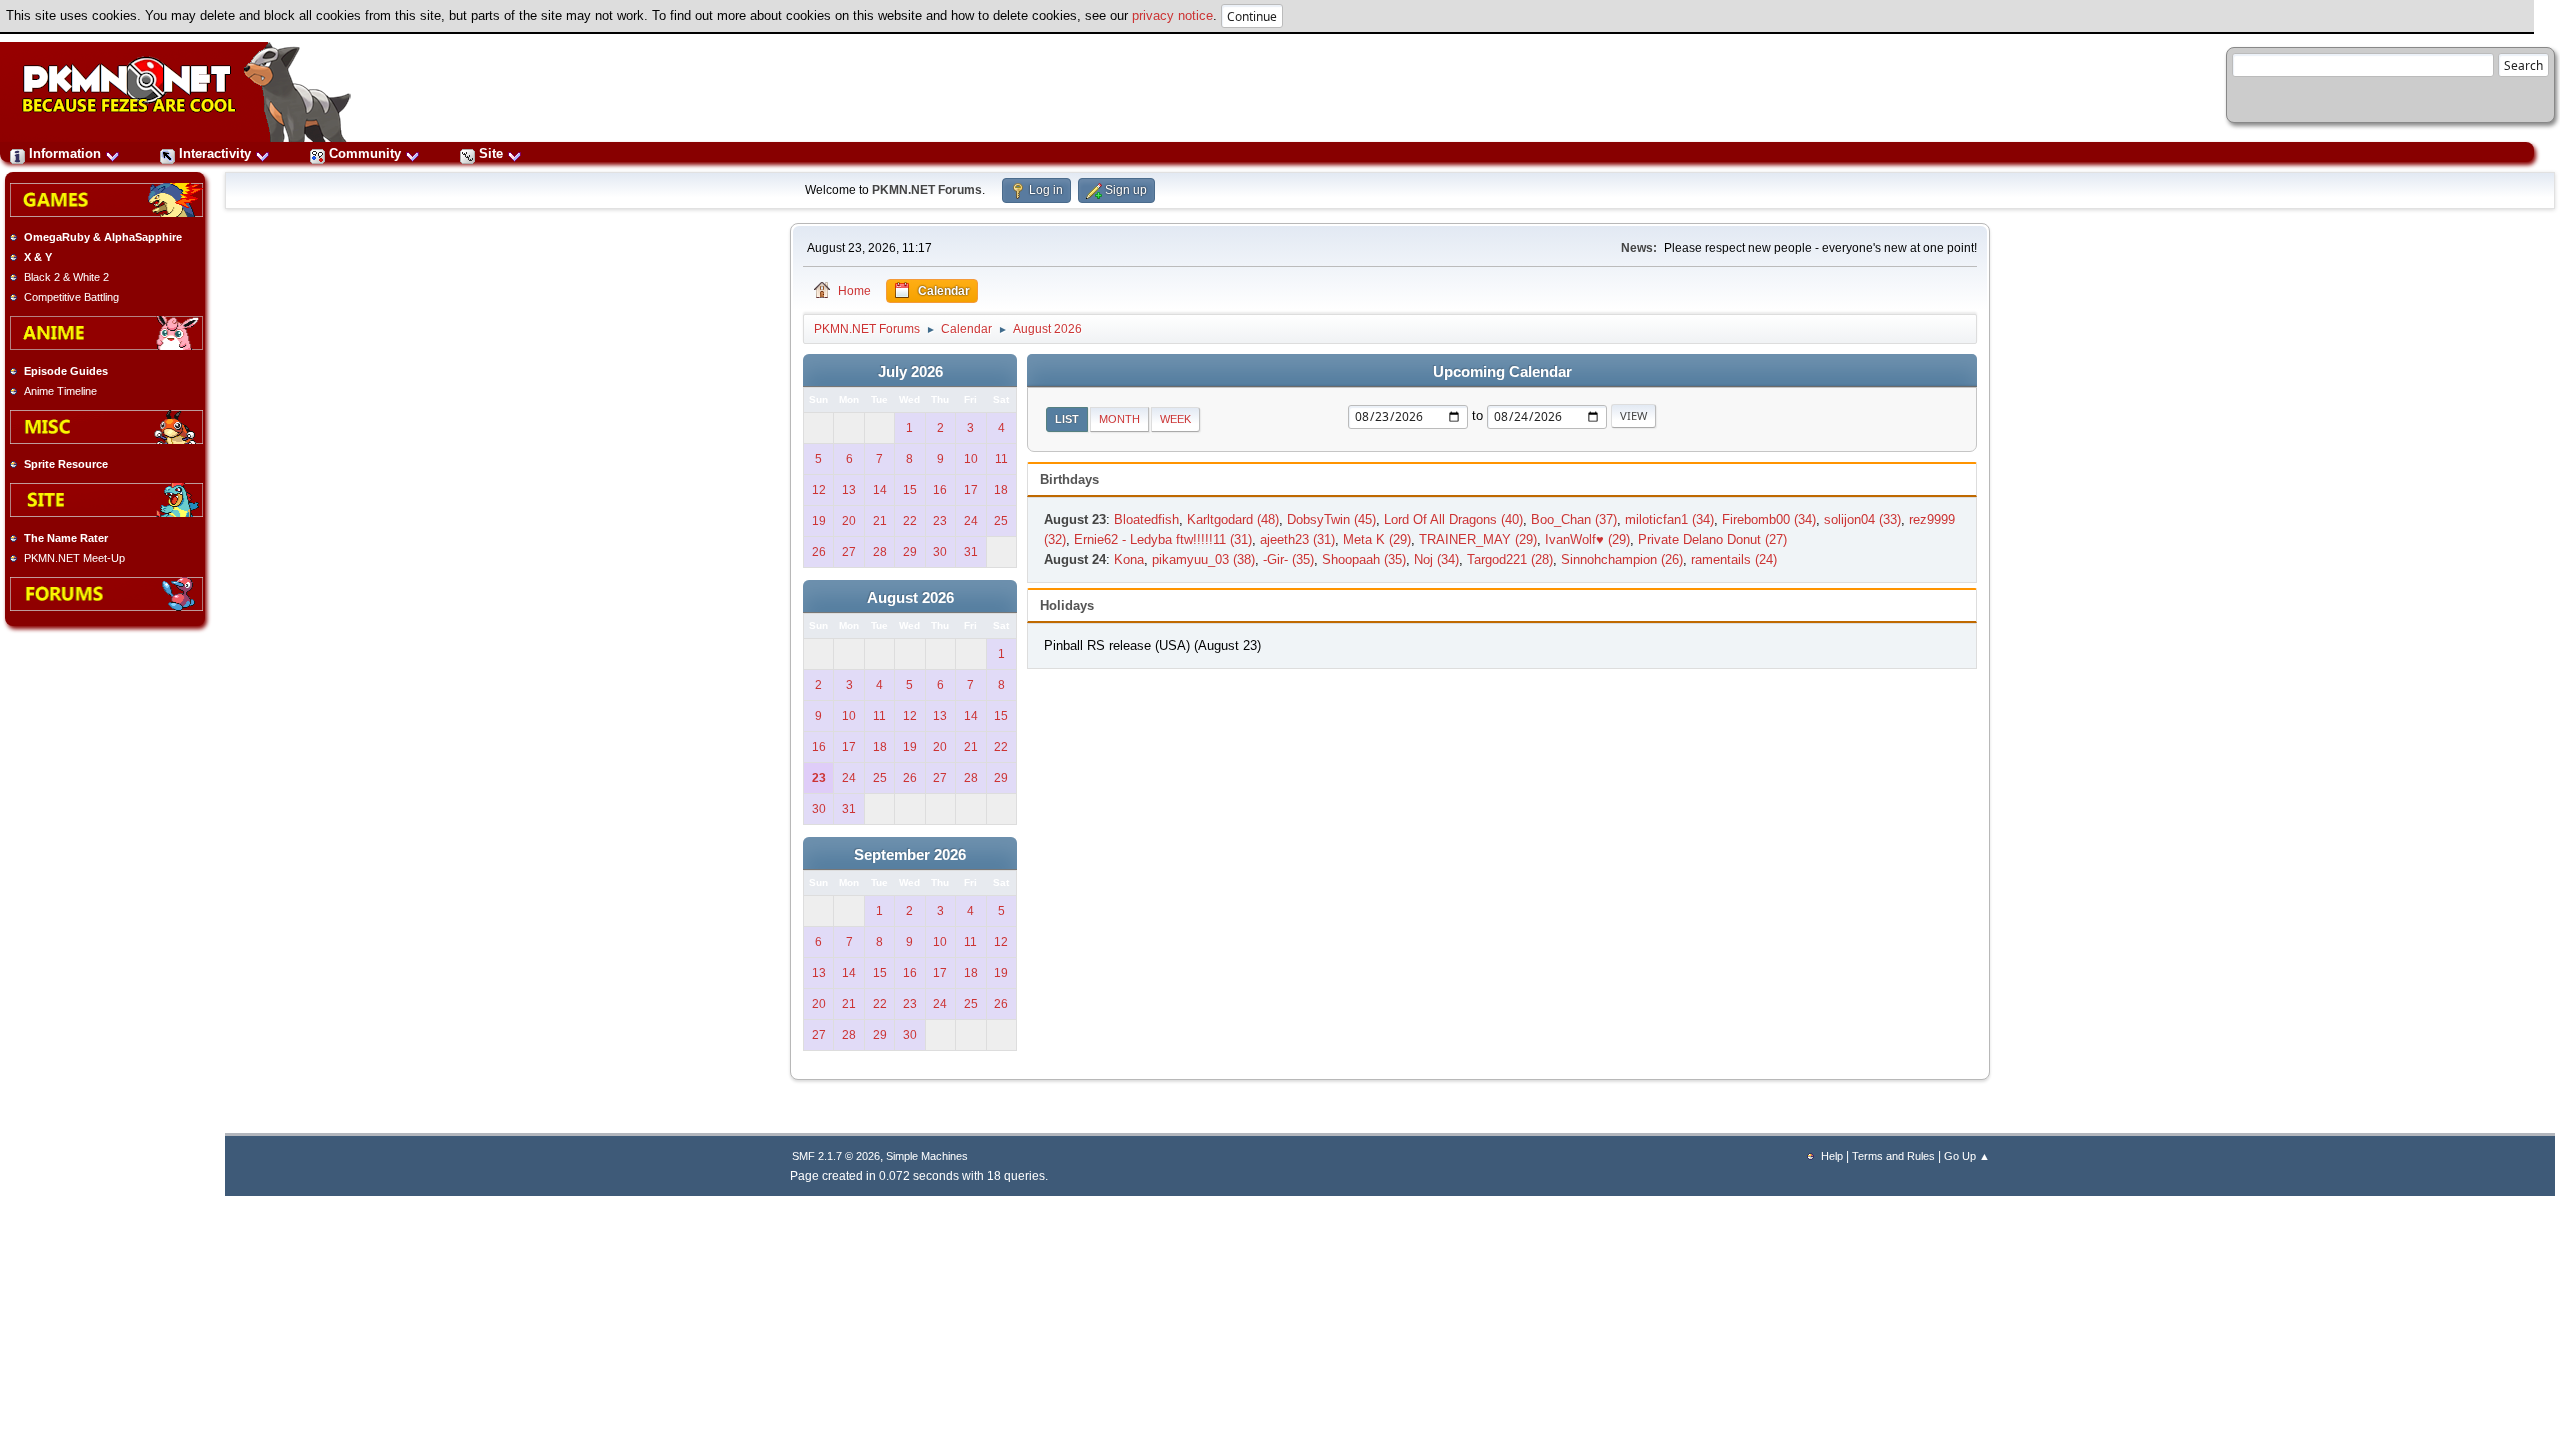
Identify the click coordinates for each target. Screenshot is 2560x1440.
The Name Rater (66, 538)
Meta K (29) (1377, 539)
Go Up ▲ (1967, 1156)
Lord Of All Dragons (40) (1453, 519)
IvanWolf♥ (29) (1587, 539)
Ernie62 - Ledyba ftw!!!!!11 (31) (1163, 539)
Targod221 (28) (1510, 559)
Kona (1129, 559)
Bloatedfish (1146, 519)
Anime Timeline (60, 391)
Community (365, 153)
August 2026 (910, 598)
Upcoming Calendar (1502, 372)
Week (1175, 419)
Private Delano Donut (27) (1712, 539)
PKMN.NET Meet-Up (74, 558)
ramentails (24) (1734, 559)
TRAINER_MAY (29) (1478, 539)
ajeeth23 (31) (1297, 539)
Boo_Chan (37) (1574, 519)
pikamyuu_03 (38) (1203, 559)
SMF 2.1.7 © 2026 (836, 1156)
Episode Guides (66, 371)
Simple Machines (927, 1156)
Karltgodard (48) (1233, 519)
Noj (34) (1436, 559)
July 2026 (910, 372)
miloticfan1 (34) (1669, 519)
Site (491, 153)
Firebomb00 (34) (1769, 519)
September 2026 (910, 855)
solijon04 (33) (1862, 519)
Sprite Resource (66, 464)
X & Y (38, 257)
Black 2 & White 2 (66, 277)
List (1067, 419)
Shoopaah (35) (1364, 559)
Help (1832, 1156)
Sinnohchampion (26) (1622, 559)
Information (65, 153)
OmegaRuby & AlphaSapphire (103, 237)
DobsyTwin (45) (1331, 519)
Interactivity (215, 153)
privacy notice (1172, 15)
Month (1119, 419)
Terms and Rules (1893, 1156)
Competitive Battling (71, 297)
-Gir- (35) (1288, 559)
